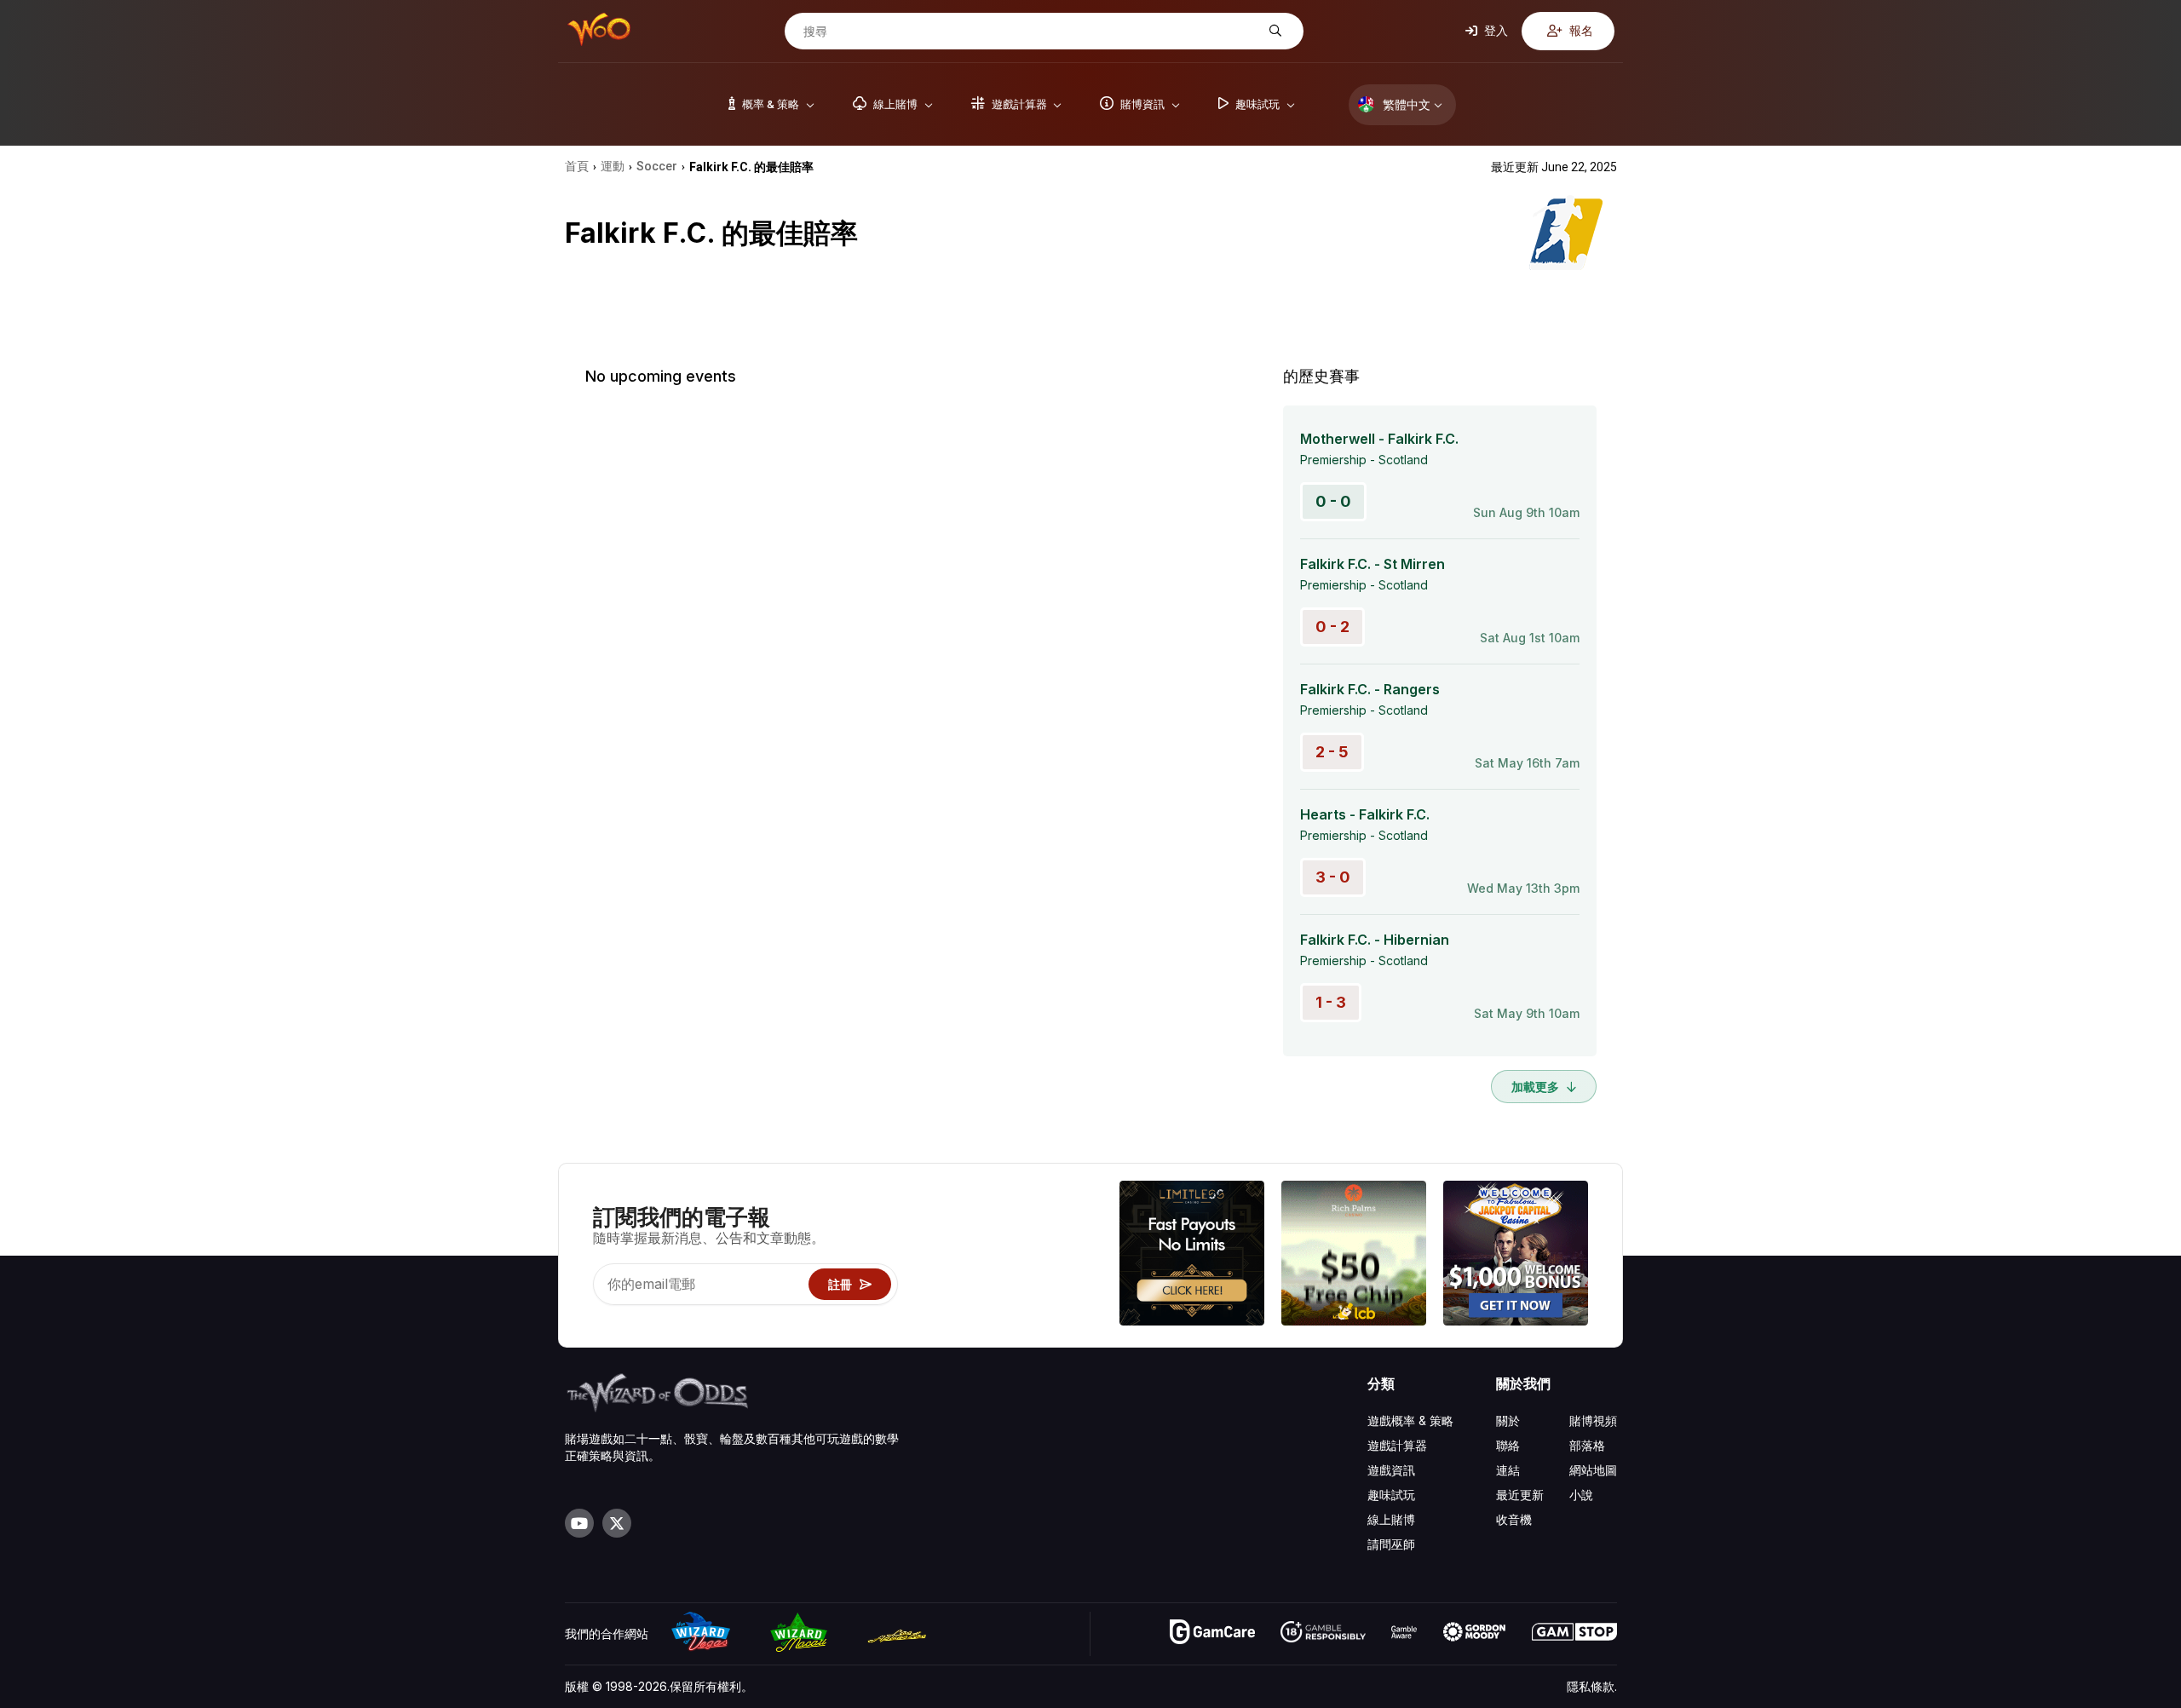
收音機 (1514, 1519)
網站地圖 (1593, 1470)
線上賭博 (1391, 1519)
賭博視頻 (1593, 1420)
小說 (1581, 1495)
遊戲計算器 (1397, 1445)
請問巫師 (1391, 1544)
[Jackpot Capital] (1516, 1255)
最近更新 (1520, 1495)
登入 (1495, 30)
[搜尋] (1273, 31)
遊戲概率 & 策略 (1410, 1420)
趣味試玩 (1391, 1495)
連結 (1508, 1470)
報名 (1580, 30)
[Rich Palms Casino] (1354, 1255)
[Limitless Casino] (1192, 1255)
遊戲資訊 (1391, 1470)
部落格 (1587, 1445)
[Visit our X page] (617, 1523)
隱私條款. (1592, 1686)
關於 (1508, 1420)
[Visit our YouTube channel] (579, 1523)
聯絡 (1508, 1445)
